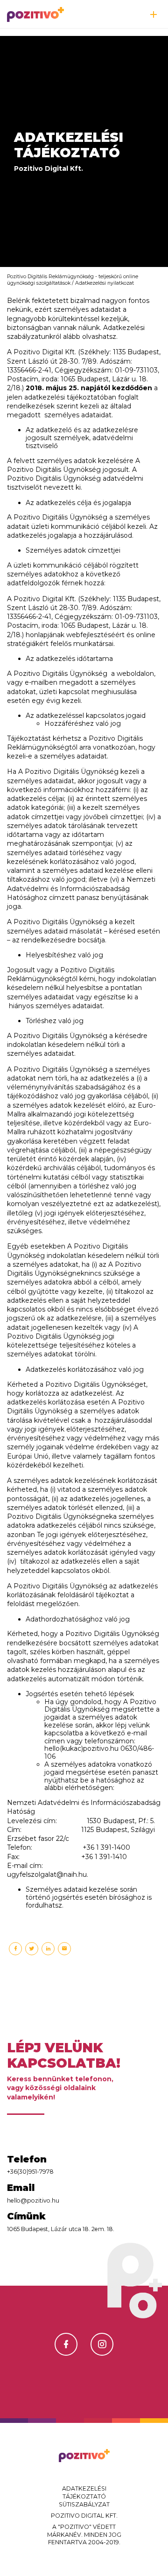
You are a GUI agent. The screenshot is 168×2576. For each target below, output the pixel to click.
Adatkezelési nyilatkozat (105, 283)
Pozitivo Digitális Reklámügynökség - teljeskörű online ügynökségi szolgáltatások (73, 280)
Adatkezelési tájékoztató (84, 2492)
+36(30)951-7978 (30, 2172)
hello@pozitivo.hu (33, 2200)
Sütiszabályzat (84, 2504)
